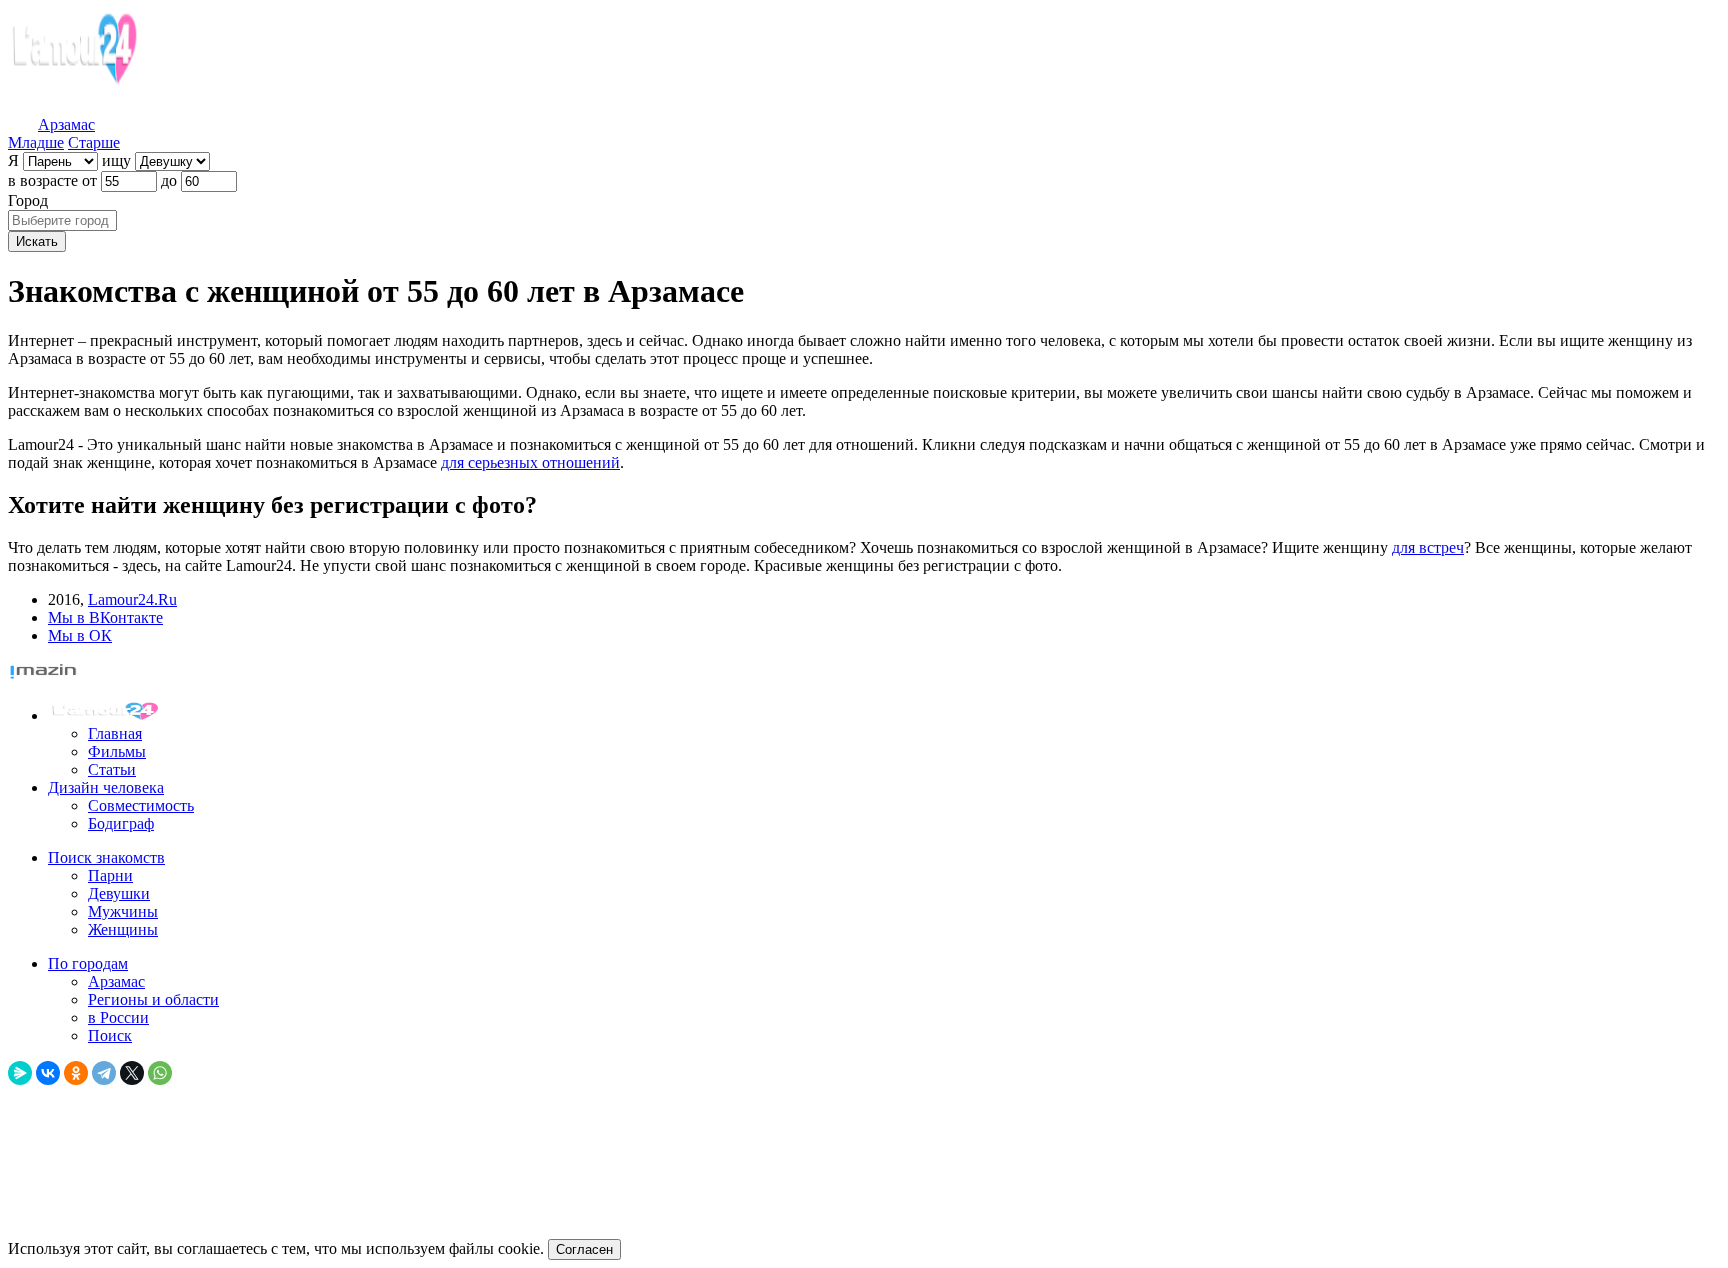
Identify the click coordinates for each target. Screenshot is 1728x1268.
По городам (88, 963)
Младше (36, 142)
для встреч (1428, 547)
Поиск (110, 1035)
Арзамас (116, 981)
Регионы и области (153, 999)
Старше (94, 142)
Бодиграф (121, 823)
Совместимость (141, 805)
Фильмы (117, 751)
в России (118, 1017)
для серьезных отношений (530, 462)
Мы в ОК (80, 635)
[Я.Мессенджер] (20, 1073)
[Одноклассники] (76, 1073)
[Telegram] (104, 1073)
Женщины (123, 929)
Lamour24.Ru (132, 599)
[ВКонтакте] (48, 1073)
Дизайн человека (106, 787)
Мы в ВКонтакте (105, 617)
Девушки (119, 893)
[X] (132, 1073)
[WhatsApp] (160, 1073)
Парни (110, 875)
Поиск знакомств (106, 857)
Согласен (584, 1249)
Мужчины (123, 911)
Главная (115, 733)
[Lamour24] (108, 715)
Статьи (112, 769)
